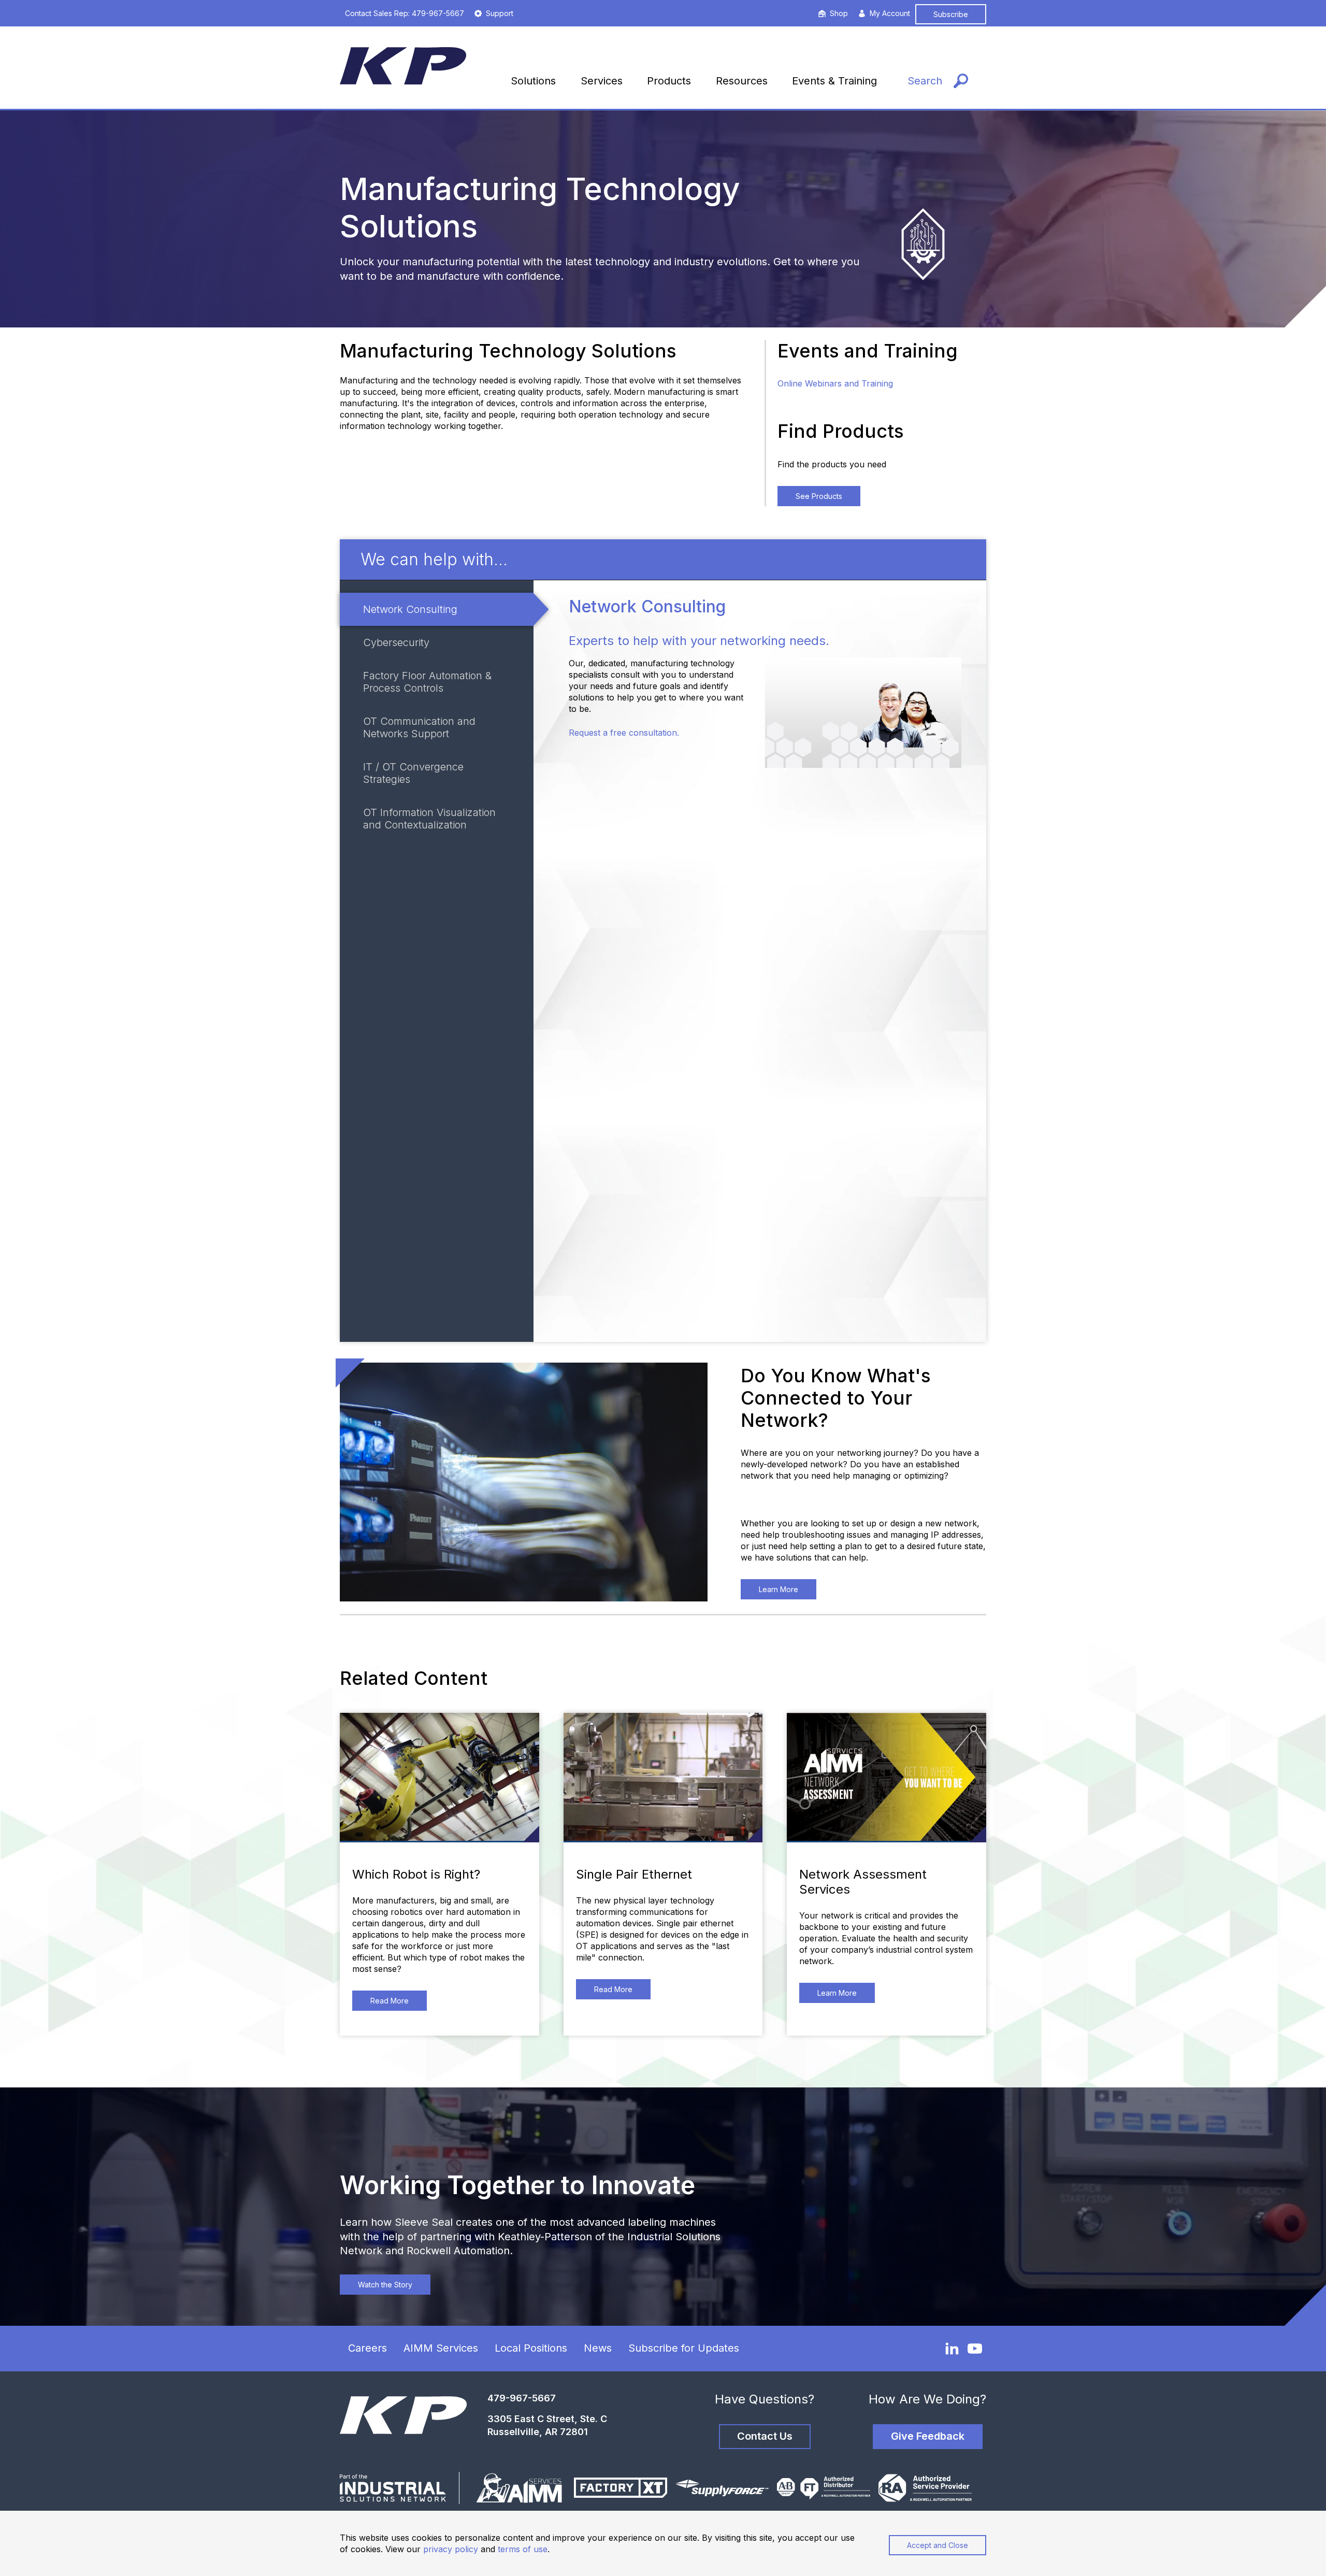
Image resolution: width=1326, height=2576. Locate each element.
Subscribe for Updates (684, 2348)
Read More (390, 2001)
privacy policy (451, 2549)
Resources (742, 81)
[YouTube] (975, 2349)
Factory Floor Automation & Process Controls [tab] (427, 682)
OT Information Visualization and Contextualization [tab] (429, 819)
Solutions (533, 81)
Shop (839, 13)
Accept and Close (938, 2545)
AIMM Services (441, 2348)
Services (602, 81)
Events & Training (834, 81)
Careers (367, 2348)
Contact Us (765, 2436)
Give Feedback (928, 2436)
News (598, 2348)
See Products (819, 496)
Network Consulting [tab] (410, 609)
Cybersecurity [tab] (396, 642)
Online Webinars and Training (835, 383)
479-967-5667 (522, 2398)
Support (500, 13)
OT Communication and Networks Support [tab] (419, 727)
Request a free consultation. (624, 733)
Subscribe (951, 14)
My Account (890, 13)
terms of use (523, 2549)
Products (669, 81)
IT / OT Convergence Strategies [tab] (413, 773)
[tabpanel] (760, 961)
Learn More (779, 1589)
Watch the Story (385, 2285)
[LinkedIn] (952, 2348)
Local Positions (531, 2348)
